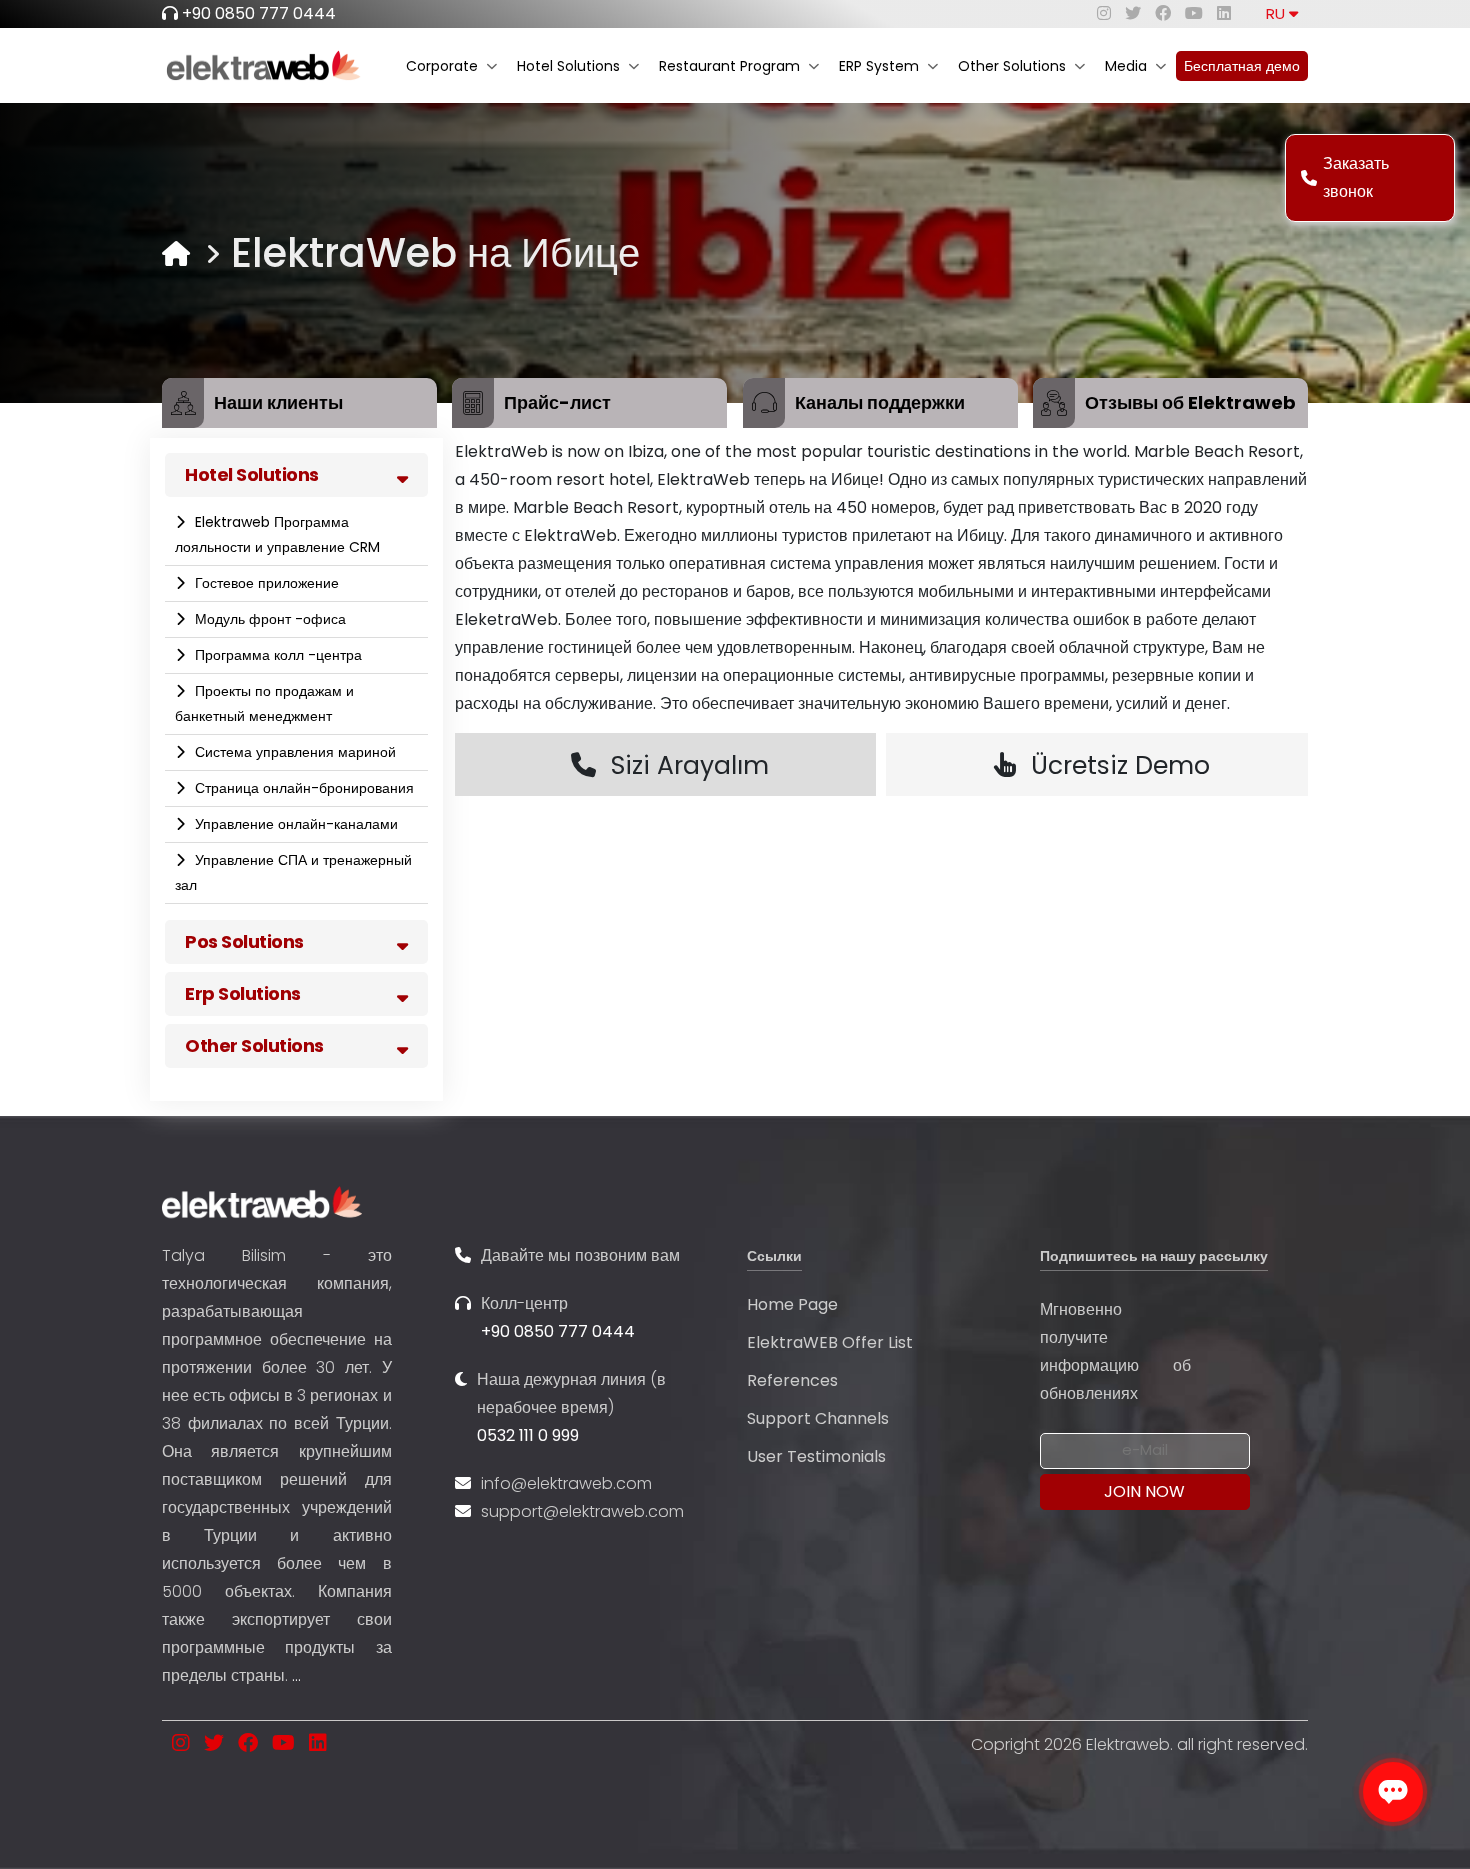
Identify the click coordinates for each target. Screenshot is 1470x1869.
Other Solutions (1012, 66)
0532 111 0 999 (528, 1435)
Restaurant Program (729, 66)
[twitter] (1133, 13)
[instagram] (1104, 13)
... (296, 1675)
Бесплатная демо (1242, 66)
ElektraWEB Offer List (830, 1342)
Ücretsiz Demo (1120, 765)
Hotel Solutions (568, 66)
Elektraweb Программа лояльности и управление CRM (277, 534)
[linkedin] (1224, 13)
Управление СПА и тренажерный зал (293, 872)
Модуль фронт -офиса (268, 619)
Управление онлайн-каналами (294, 824)
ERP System (879, 66)
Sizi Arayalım (690, 765)
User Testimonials (816, 1456)
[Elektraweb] (176, 253)
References (792, 1380)
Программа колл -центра (276, 655)
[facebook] (1163, 13)
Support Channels (818, 1418)
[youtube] (1194, 13)
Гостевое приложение (265, 583)
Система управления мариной (293, 752)
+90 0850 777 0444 (259, 13)
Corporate (442, 66)
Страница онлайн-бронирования (302, 788)
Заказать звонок (1356, 177)
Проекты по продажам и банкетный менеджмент (264, 703)
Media (1126, 66)
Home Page (792, 1304)
